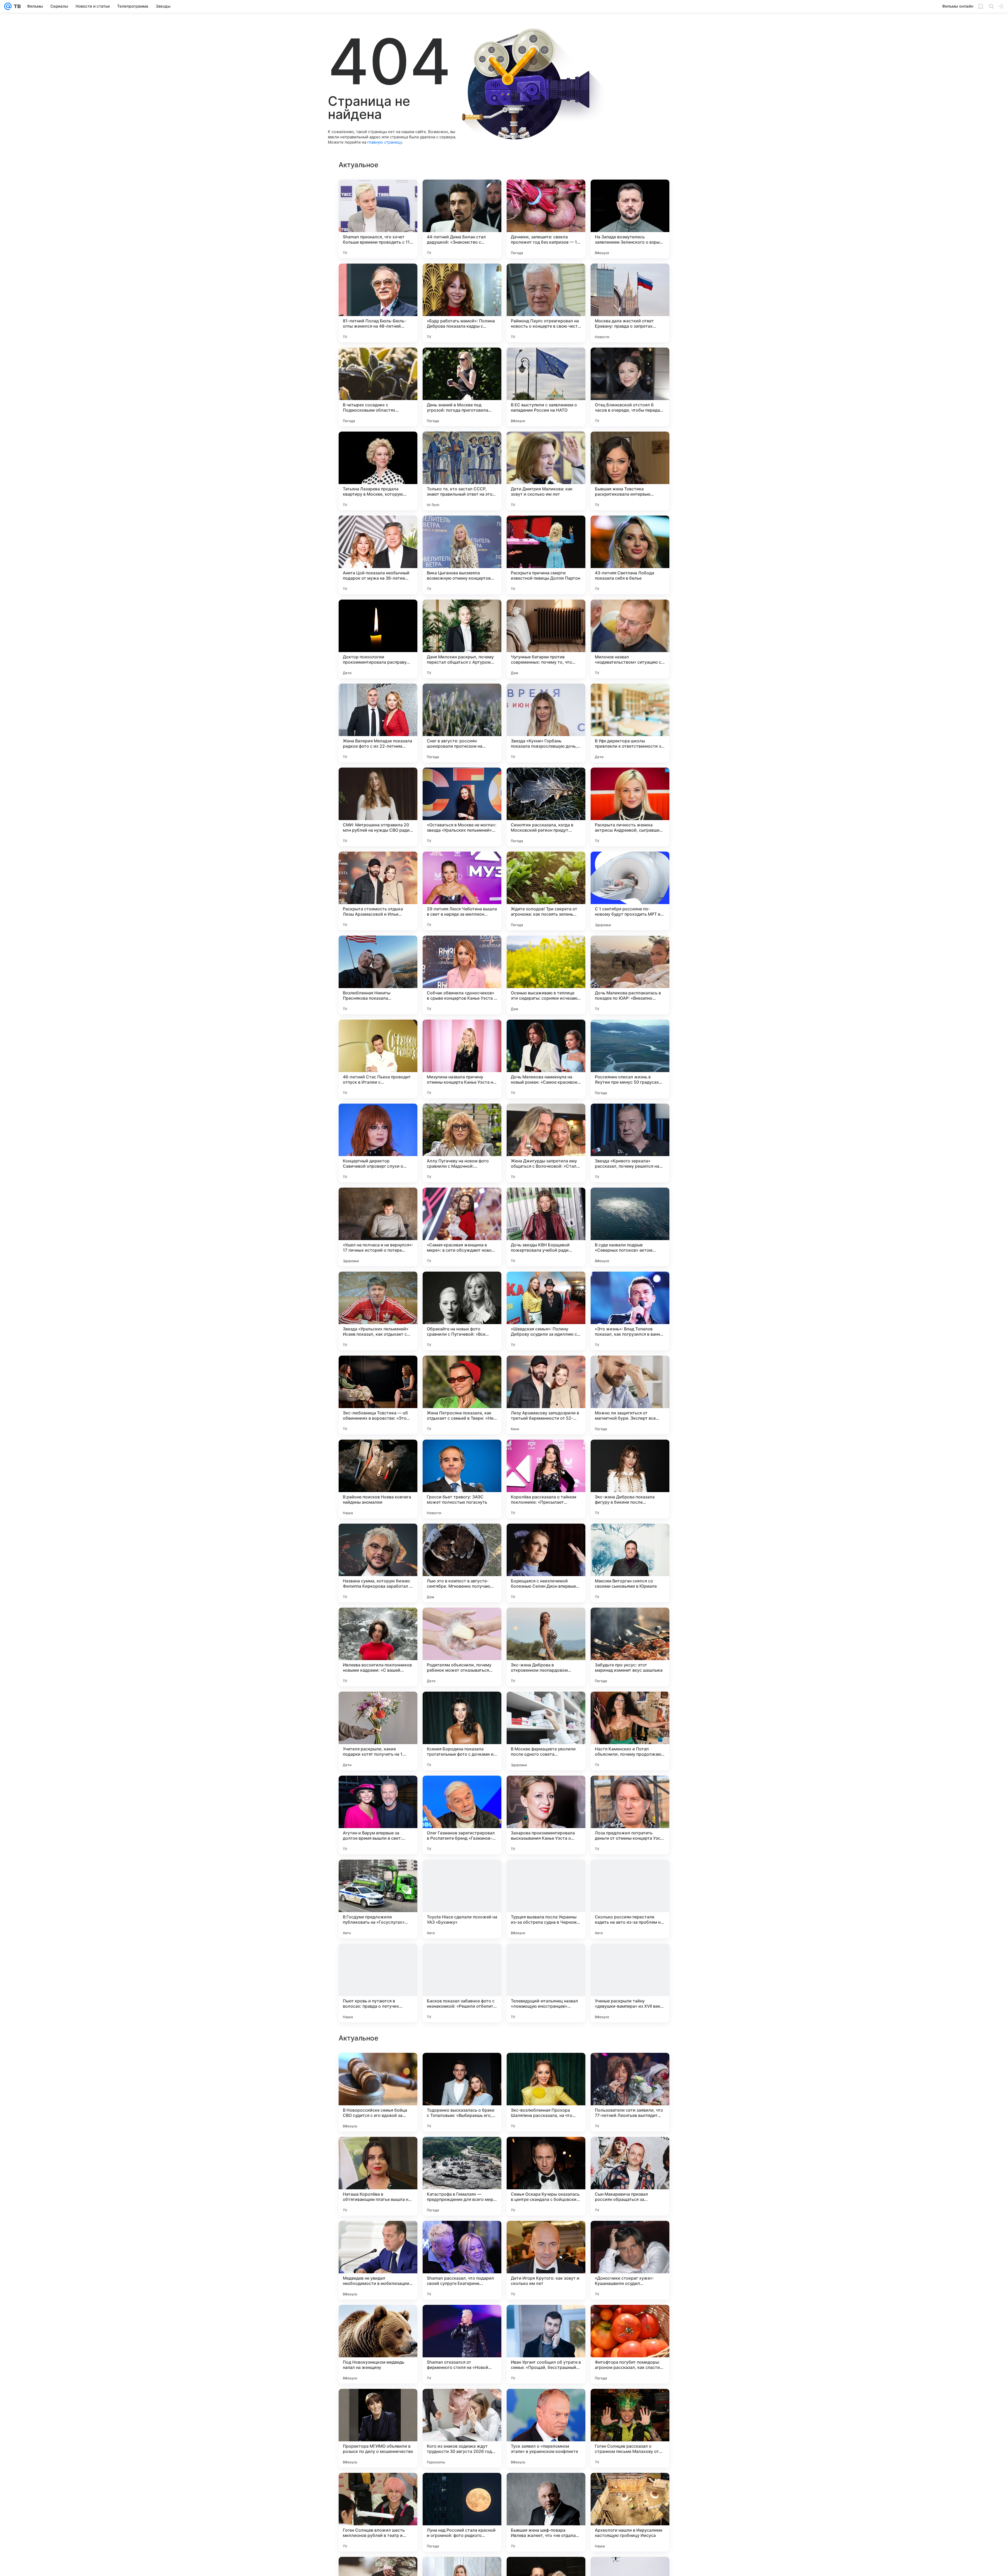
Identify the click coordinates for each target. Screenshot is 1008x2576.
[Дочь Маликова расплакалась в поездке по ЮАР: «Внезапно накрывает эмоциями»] (630, 975)
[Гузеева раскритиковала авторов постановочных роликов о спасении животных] (630, 2067)
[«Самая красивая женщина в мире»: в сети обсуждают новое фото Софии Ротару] (462, 1227)
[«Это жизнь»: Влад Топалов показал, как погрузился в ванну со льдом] (630, 1311)
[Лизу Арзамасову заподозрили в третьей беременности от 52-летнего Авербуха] (546, 1395)
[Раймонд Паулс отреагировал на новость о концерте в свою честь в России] (546, 303)
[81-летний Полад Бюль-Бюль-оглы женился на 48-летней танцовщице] (378, 303)
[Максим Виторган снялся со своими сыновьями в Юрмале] (630, 1563)
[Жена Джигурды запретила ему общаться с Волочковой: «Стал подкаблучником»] (546, 1143)
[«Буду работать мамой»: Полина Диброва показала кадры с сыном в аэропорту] (462, 303)
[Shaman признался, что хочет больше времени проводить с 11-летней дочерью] (378, 219)
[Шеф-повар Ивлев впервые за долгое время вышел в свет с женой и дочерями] (462, 2235)
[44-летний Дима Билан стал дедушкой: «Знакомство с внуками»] (462, 219)
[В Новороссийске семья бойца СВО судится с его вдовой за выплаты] (378, 2428)
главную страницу (385, 142)
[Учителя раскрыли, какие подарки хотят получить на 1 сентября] (378, 1731)
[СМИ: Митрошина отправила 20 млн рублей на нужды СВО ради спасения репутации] (378, 807)
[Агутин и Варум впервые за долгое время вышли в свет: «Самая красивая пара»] (378, 1815)
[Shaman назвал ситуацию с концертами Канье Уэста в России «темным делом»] (546, 2151)
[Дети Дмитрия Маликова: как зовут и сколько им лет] (546, 471)
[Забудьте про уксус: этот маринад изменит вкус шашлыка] (630, 1647)
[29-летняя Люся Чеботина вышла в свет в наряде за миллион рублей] (462, 891)
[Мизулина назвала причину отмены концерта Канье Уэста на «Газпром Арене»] (462, 1059)
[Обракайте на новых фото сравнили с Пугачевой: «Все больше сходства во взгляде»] (462, 1311)
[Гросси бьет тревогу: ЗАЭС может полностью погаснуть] (462, 1479)
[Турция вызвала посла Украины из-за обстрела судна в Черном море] (546, 1899)
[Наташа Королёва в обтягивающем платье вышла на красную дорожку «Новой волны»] (378, 2512)
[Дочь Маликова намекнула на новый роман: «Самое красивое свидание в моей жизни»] (546, 1059)
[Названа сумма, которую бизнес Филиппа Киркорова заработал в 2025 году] (378, 1563)
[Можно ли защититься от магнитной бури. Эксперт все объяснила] (630, 1395)
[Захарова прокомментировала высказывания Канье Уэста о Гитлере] (546, 1815)
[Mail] (8, 6)
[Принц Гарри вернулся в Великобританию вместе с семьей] (630, 2319)
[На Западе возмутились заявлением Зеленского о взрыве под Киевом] (630, 219)
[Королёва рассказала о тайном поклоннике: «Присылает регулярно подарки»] (546, 1479)
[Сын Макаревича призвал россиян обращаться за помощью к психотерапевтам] (630, 2512)
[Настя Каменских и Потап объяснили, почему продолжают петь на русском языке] (630, 1731)
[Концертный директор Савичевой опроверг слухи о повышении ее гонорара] (378, 1143)
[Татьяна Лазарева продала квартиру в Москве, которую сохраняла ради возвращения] (378, 471)
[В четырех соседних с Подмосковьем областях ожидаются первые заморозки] (378, 387)
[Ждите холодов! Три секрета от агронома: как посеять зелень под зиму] (546, 891)
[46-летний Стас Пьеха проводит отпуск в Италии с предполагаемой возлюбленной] (378, 1059)
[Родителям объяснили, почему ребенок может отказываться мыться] (462, 1647)
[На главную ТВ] (16, 6)
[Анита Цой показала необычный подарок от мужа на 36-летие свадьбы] (378, 555)
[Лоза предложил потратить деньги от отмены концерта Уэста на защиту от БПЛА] (630, 1815)
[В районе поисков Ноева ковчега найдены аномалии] (378, 1479)
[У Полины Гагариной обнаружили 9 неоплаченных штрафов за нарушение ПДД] (378, 2235)
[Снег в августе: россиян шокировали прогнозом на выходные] (462, 723)
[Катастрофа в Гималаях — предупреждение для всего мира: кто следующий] (462, 2512)
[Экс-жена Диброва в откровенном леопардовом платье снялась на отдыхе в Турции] (546, 1647)
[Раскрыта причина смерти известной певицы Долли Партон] (546, 555)
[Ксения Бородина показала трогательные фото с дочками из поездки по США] (462, 1731)
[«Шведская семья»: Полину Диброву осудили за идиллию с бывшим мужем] (546, 1311)
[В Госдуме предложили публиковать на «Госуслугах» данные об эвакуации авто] (378, 1899)
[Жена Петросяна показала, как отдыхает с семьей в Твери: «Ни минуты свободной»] (462, 1395)
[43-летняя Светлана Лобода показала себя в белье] (630, 555)
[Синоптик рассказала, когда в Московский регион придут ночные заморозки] (546, 807)
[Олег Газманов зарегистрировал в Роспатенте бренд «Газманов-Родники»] (462, 1815)
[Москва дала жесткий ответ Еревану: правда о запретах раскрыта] (630, 303)
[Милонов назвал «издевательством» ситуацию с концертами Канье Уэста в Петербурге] (630, 639)
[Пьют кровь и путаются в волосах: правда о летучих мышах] (378, 1983)
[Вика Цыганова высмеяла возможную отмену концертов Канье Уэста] (462, 555)
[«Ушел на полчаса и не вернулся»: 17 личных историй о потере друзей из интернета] (378, 1227)
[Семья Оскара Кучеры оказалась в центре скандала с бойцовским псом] (546, 2512)
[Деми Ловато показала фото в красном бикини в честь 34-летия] (462, 2067)
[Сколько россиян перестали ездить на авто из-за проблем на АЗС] (630, 1899)
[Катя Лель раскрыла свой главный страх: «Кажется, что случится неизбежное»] (546, 2067)
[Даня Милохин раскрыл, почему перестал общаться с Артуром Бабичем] (462, 639)
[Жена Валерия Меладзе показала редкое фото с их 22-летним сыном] (378, 723)
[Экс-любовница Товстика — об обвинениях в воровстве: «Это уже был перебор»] (378, 1395)
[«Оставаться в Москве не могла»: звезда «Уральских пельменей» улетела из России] (462, 807)
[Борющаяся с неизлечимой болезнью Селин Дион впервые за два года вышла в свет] (546, 1563)
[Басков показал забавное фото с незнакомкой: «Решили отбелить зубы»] (462, 1983)
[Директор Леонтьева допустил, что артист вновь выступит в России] (462, 2319)
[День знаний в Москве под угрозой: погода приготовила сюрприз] (462, 387)
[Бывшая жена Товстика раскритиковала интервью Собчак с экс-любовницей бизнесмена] (630, 471)
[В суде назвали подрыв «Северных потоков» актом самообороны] (630, 1227)
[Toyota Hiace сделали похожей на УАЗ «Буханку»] (462, 1899)
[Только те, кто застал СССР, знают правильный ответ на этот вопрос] (462, 471)
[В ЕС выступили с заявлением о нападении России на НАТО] (546, 387)
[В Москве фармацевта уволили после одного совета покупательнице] (546, 1731)
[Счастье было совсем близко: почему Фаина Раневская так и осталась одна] (378, 2319)
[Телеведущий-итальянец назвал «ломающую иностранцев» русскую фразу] (546, 1983)
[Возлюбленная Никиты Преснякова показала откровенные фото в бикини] (378, 975)
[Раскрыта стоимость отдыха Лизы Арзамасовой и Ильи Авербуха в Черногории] (378, 891)
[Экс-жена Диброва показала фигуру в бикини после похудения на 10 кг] (630, 1479)
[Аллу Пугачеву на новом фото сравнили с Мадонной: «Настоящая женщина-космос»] (462, 1143)
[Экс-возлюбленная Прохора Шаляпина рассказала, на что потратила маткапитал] (546, 2428)
